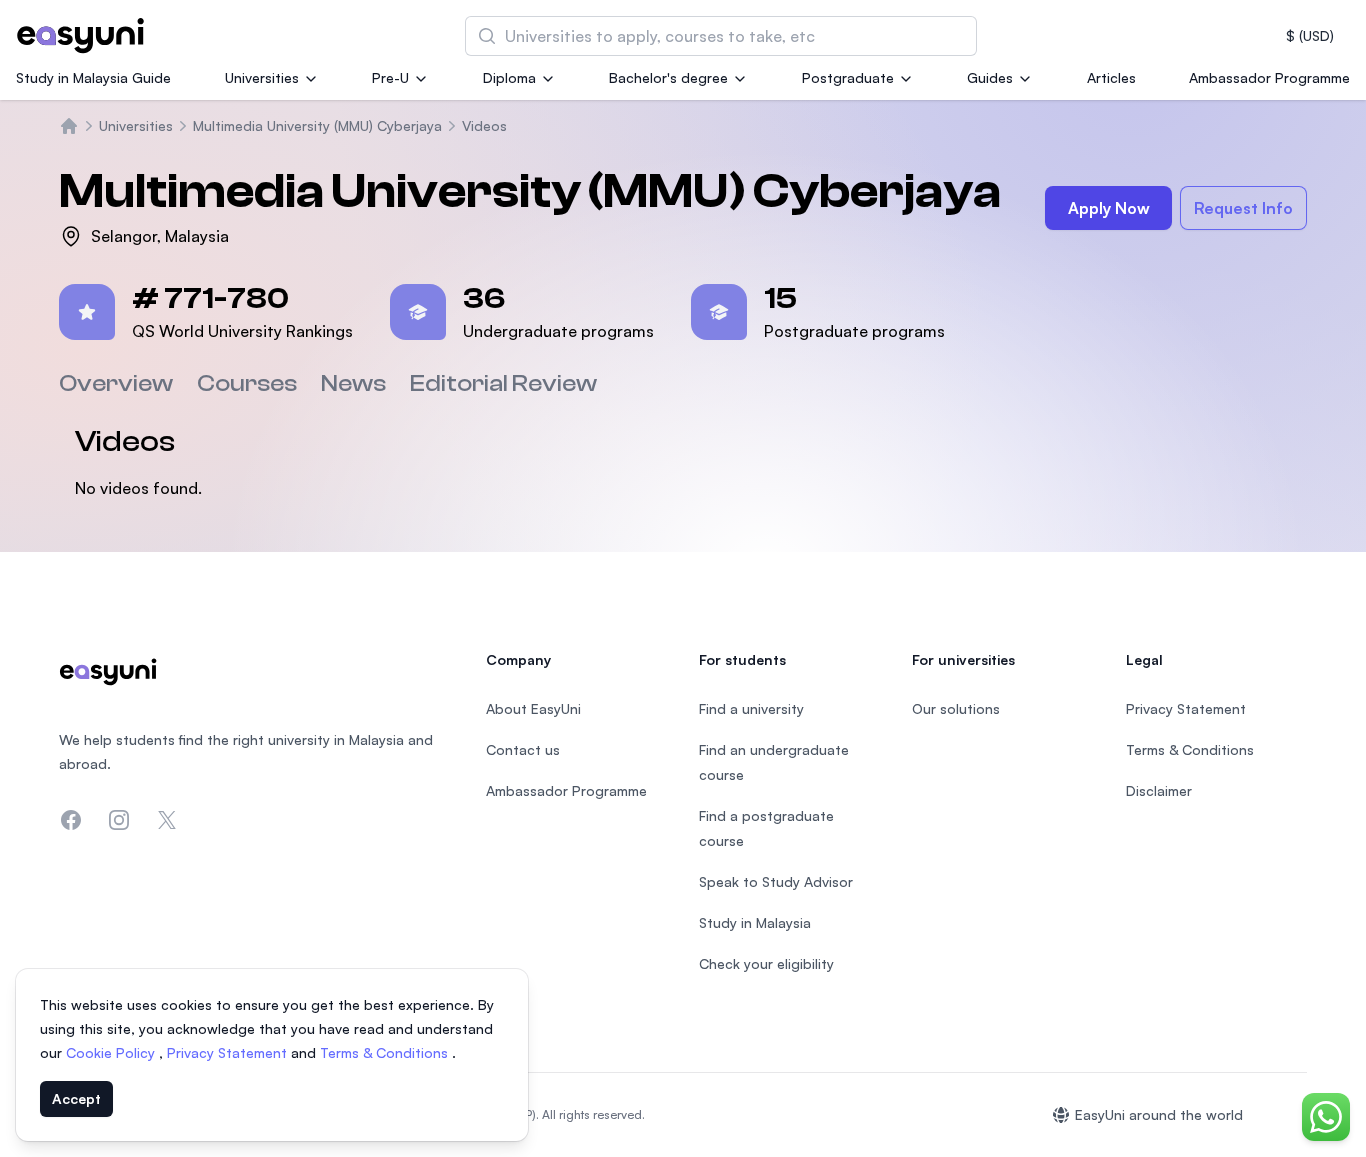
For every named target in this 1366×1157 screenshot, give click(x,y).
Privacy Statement (229, 1052)
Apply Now (1109, 208)
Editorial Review (503, 383)
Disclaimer (1159, 790)
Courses (247, 383)
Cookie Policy (112, 1052)
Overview (116, 383)
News (353, 383)
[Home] (69, 126)
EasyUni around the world (1159, 1114)
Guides (990, 77)
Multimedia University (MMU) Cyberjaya (317, 125)
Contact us (523, 749)
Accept (76, 1098)
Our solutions (956, 708)
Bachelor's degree (668, 77)
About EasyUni (533, 708)
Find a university (751, 708)
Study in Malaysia (755, 922)
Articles (1111, 77)
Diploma (509, 77)
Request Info (1243, 208)
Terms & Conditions (386, 1052)
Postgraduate (848, 77)
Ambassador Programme (1269, 77)
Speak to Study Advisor (776, 881)
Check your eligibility (766, 963)
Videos (484, 125)
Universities (262, 77)
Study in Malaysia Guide (93, 77)
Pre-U (390, 77)
